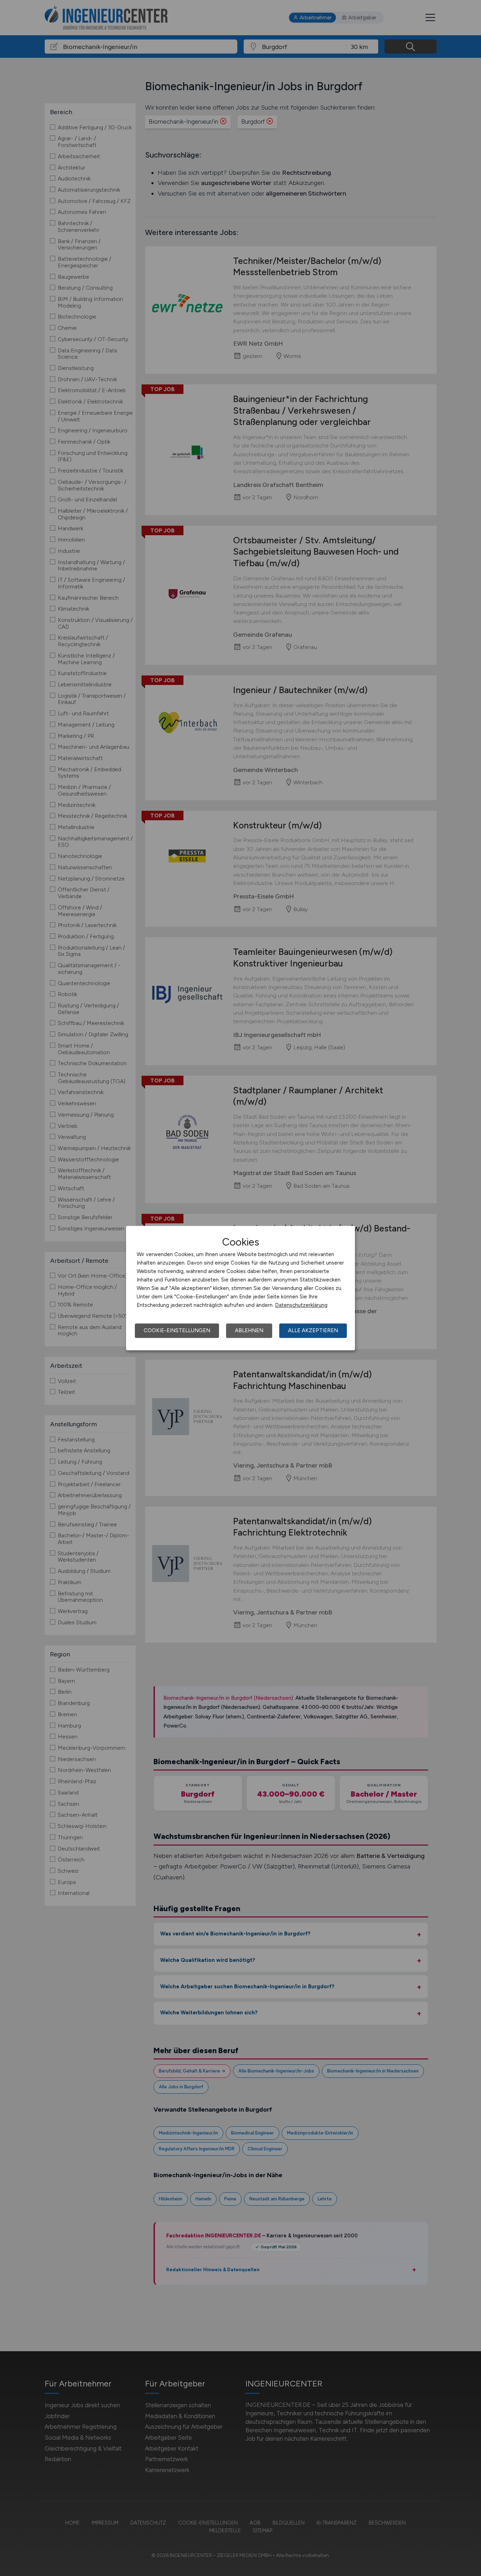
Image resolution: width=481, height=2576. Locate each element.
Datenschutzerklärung (301, 1305)
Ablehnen (249, 1330)
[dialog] (241, 1288)
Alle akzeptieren (313, 1330)
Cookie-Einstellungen (177, 1330)
